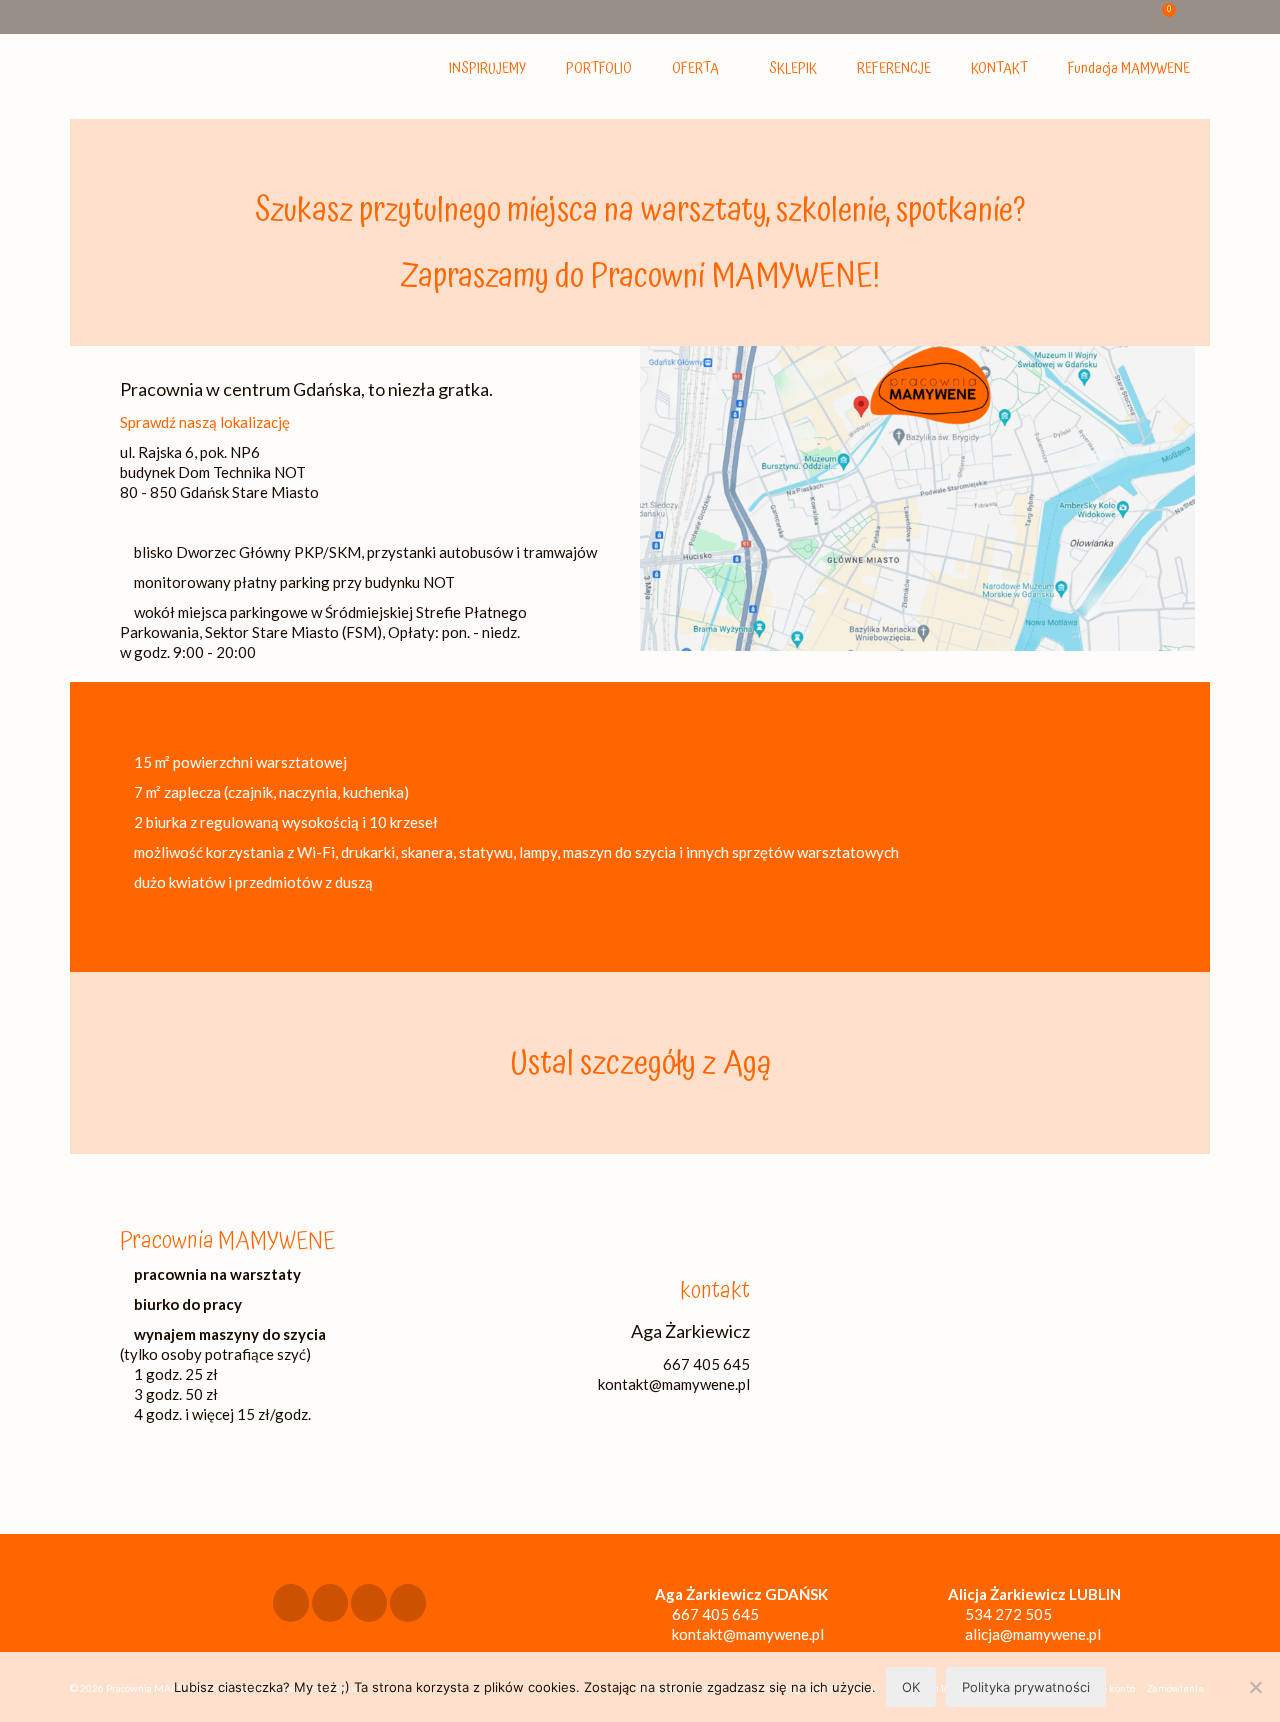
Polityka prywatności (1026, 1687)
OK (911, 1687)
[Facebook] (291, 1603)
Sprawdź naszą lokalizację (205, 422)
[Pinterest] (408, 1603)
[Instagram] (330, 1603)
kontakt (715, 1291)
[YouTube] (369, 1603)
